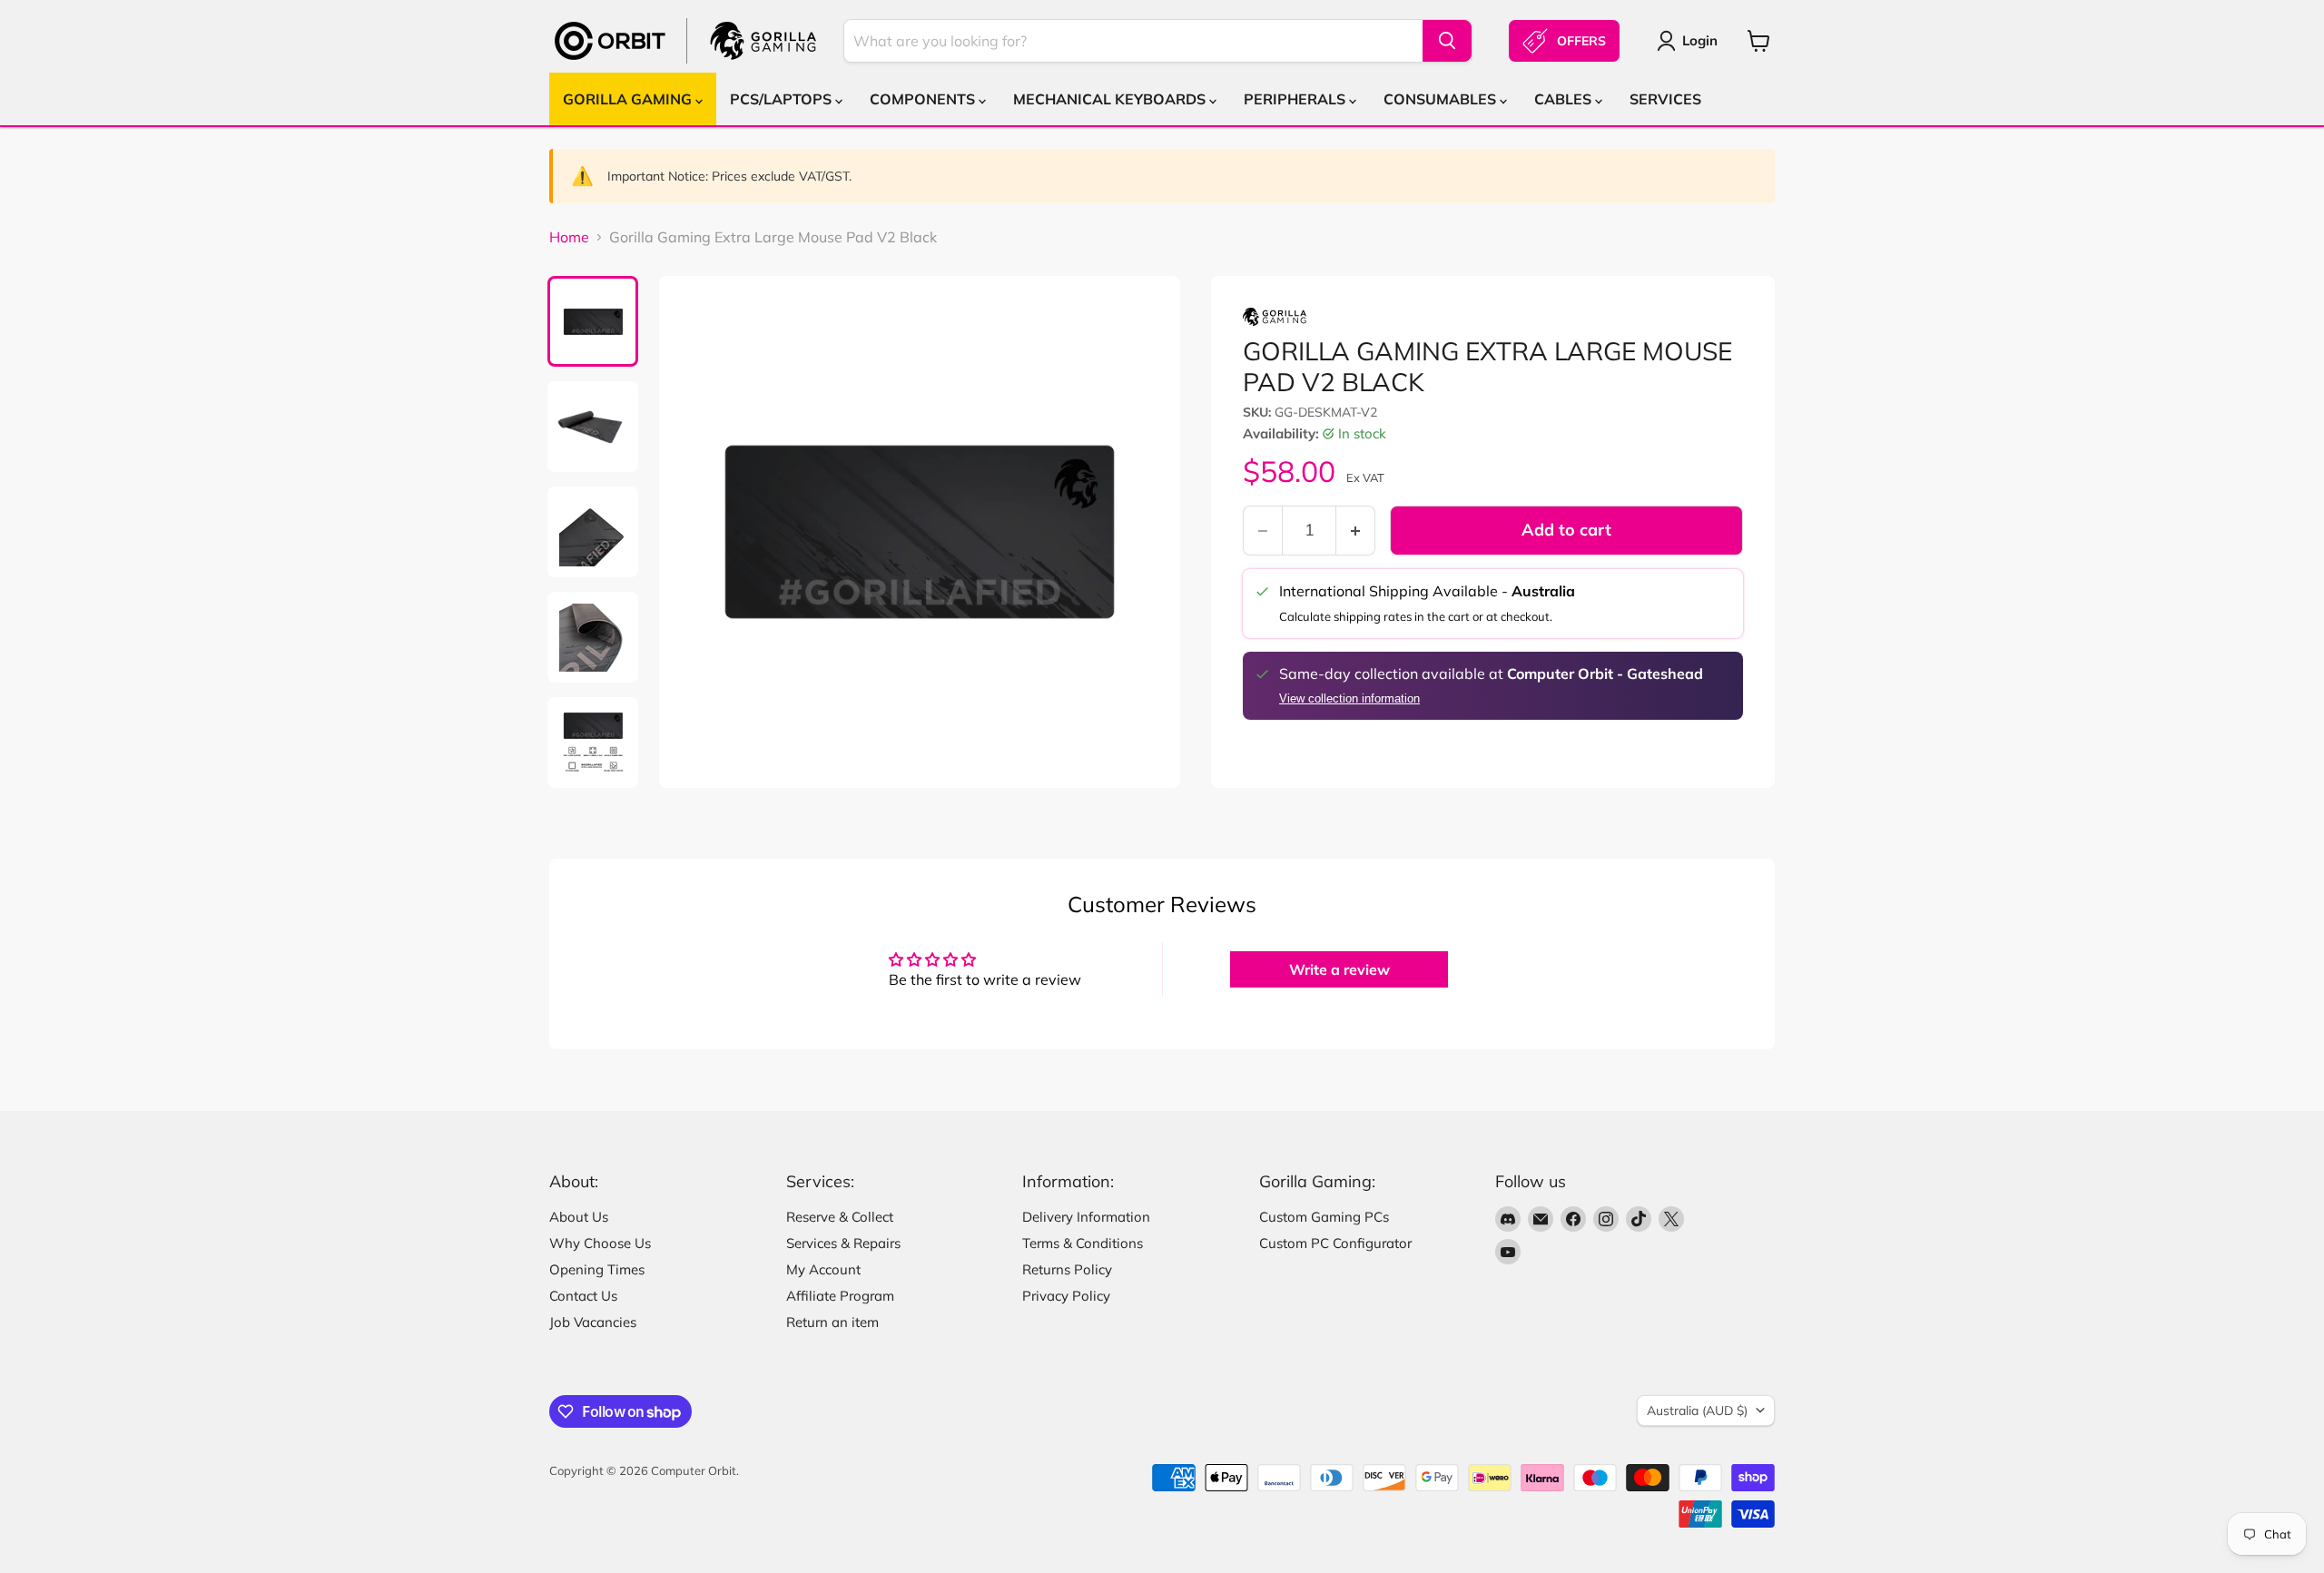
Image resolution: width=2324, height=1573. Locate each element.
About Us (579, 1217)
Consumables (1442, 99)
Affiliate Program (840, 1296)
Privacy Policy (1066, 1296)
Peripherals (1296, 99)
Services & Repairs (843, 1243)
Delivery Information (1086, 1217)
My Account (823, 1269)
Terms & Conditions (1083, 1243)
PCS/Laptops (783, 99)
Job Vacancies (593, 1322)
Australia (1697, 1411)
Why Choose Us (600, 1243)
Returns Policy (1067, 1269)
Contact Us (583, 1296)
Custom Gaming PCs (1324, 1217)
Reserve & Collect (840, 1217)
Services (1665, 99)
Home (569, 237)
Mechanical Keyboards (1111, 99)
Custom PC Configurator (1335, 1243)
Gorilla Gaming (629, 99)
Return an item (832, 1322)
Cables (1565, 99)
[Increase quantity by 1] (1356, 531)
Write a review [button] (1339, 969)
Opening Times (597, 1269)
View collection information (1349, 699)
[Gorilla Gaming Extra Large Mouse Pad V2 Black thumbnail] (593, 321)
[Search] (1447, 41)
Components (924, 99)
